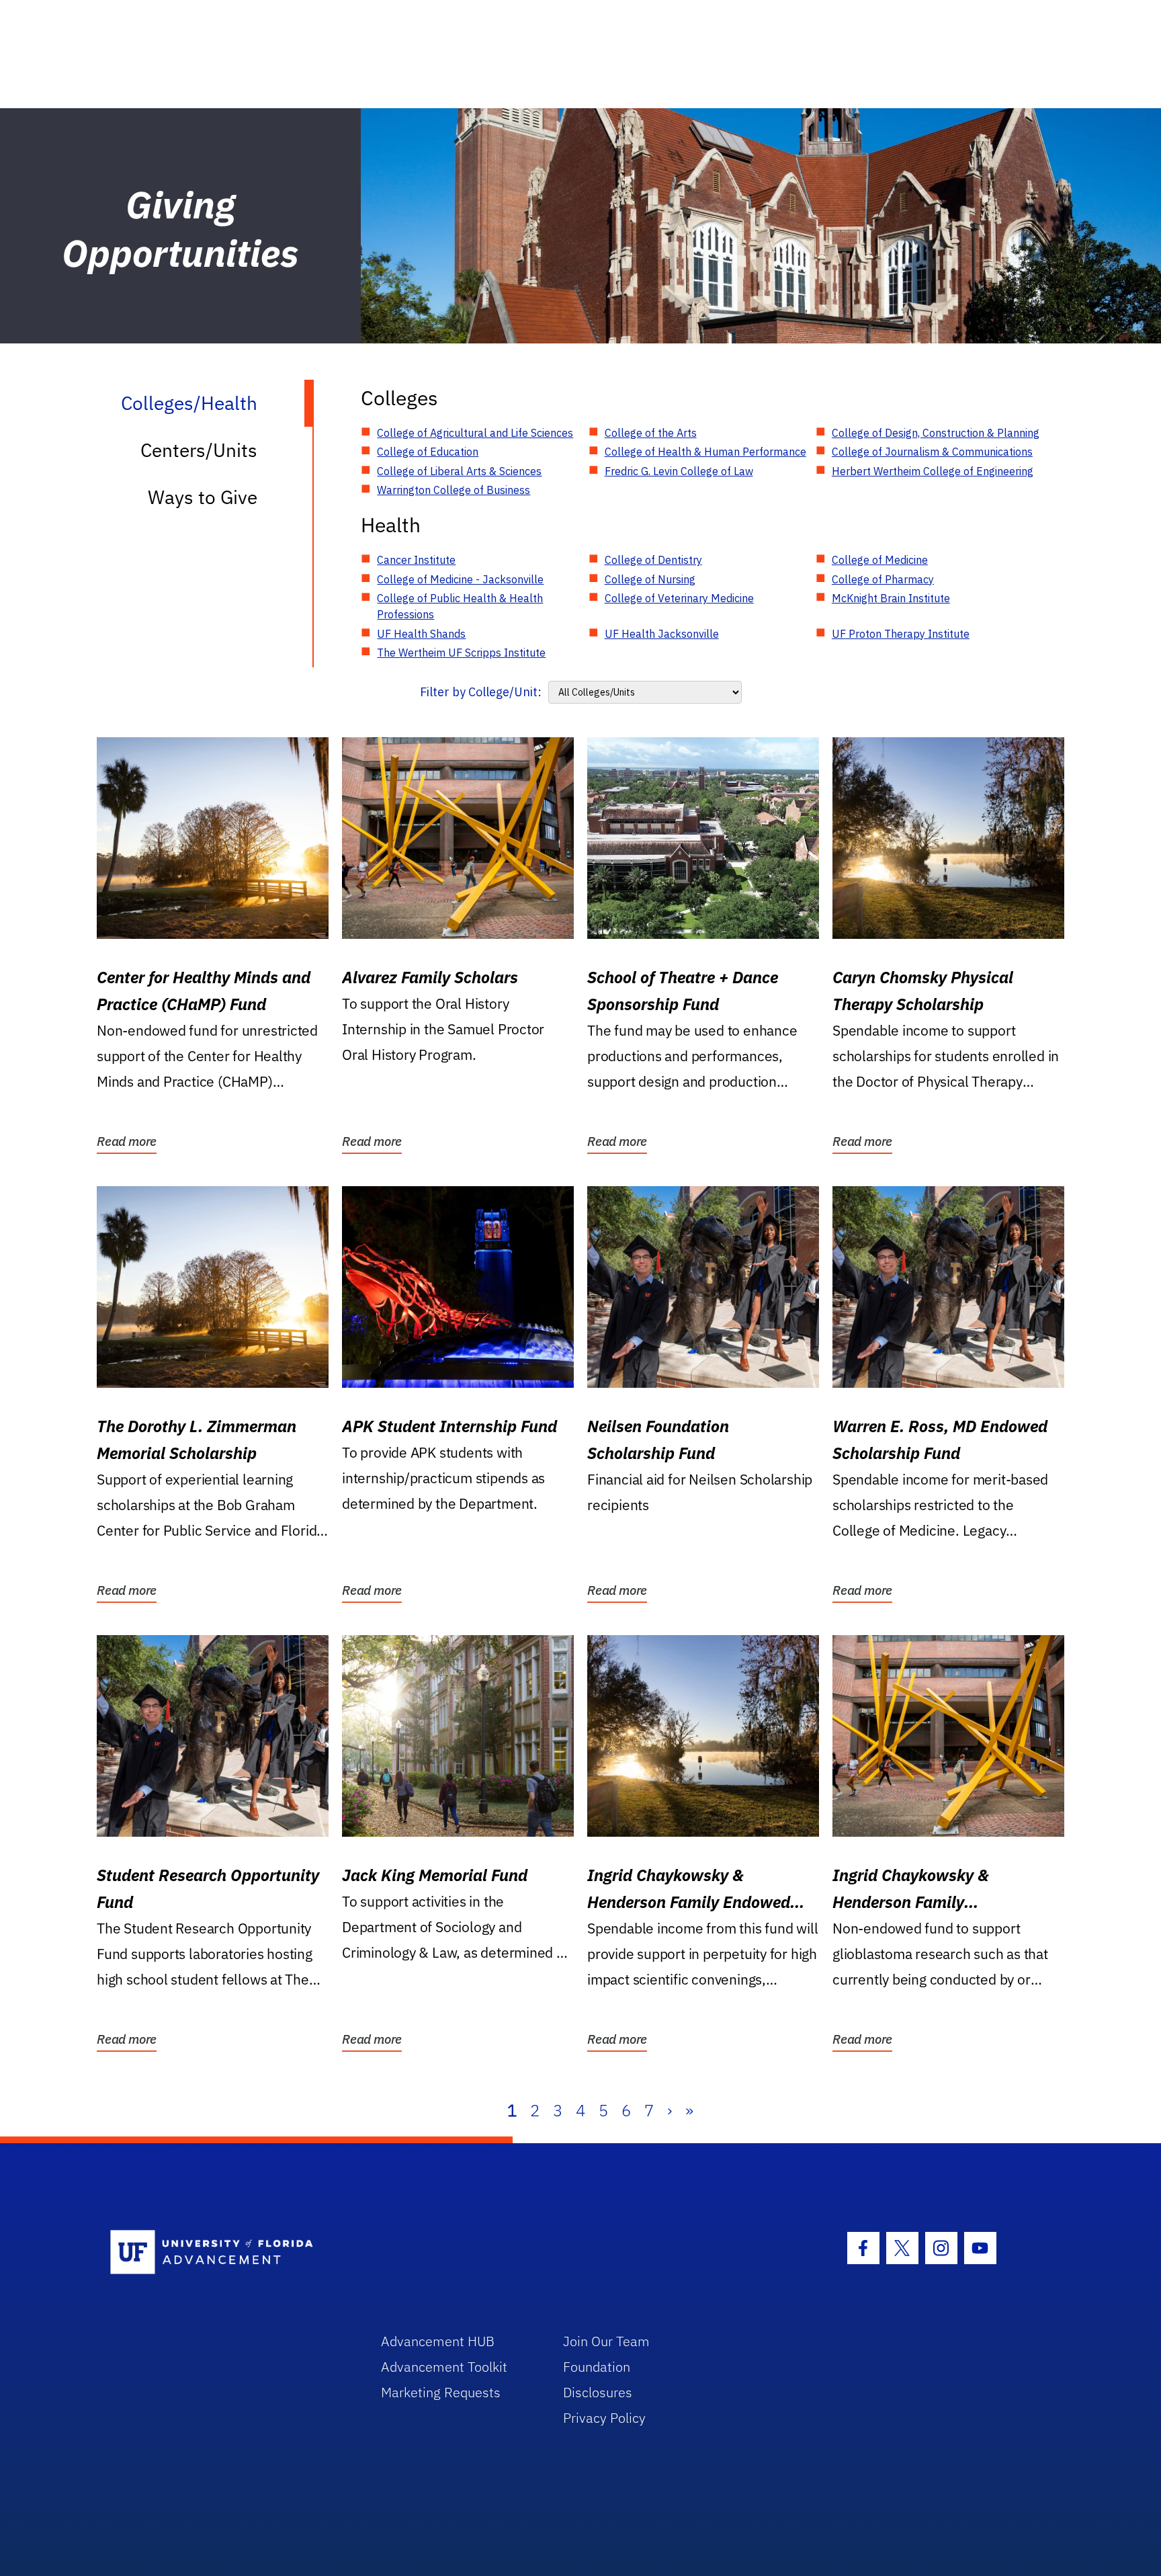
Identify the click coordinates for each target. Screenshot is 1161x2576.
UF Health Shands (421, 634)
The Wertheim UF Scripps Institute (461, 653)
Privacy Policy (604, 2418)
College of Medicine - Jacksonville (460, 579)
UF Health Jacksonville (662, 634)
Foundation (597, 2367)
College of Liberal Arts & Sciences (459, 471)
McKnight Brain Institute (891, 598)
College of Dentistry (653, 560)
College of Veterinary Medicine (679, 598)
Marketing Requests (441, 2392)
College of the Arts (651, 433)
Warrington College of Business (454, 490)
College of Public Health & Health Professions (460, 606)
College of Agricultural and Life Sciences (475, 433)
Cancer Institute (416, 560)
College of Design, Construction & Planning (936, 433)
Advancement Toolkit (444, 2367)
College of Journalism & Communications (932, 452)
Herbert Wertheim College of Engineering (933, 471)
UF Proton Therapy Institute (901, 634)
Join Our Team (606, 2341)
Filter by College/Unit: (481, 692)
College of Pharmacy (883, 579)
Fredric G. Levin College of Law (679, 471)
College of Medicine (880, 560)
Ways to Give (203, 497)
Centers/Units (199, 450)
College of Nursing (650, 579)
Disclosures (598, 2392)
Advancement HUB (438, 2341)
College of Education (428, 452)
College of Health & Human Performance (705, 452)
